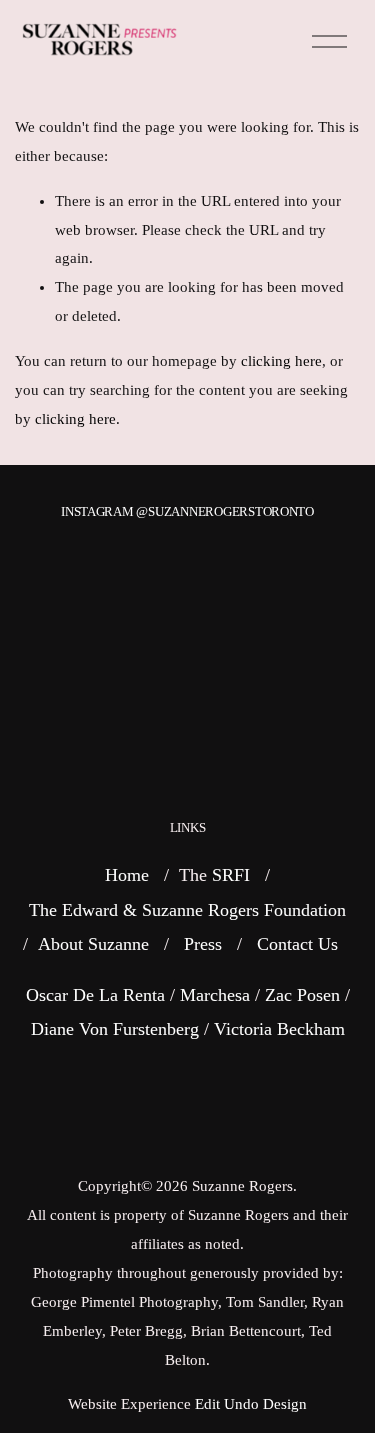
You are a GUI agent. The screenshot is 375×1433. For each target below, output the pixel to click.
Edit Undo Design (251, 1404)
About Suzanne (93, 944)
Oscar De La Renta (95, 995)
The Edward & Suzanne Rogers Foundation (187, 910)
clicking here (281, 361)
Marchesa (215, 995)
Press (203, 944)
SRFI (231, 875)
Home (127, 875)
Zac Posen (302, 995)
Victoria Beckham (279, 1029)
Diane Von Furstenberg (115, 1029)
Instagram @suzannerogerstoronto (187, 511)
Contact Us (297, 944)
